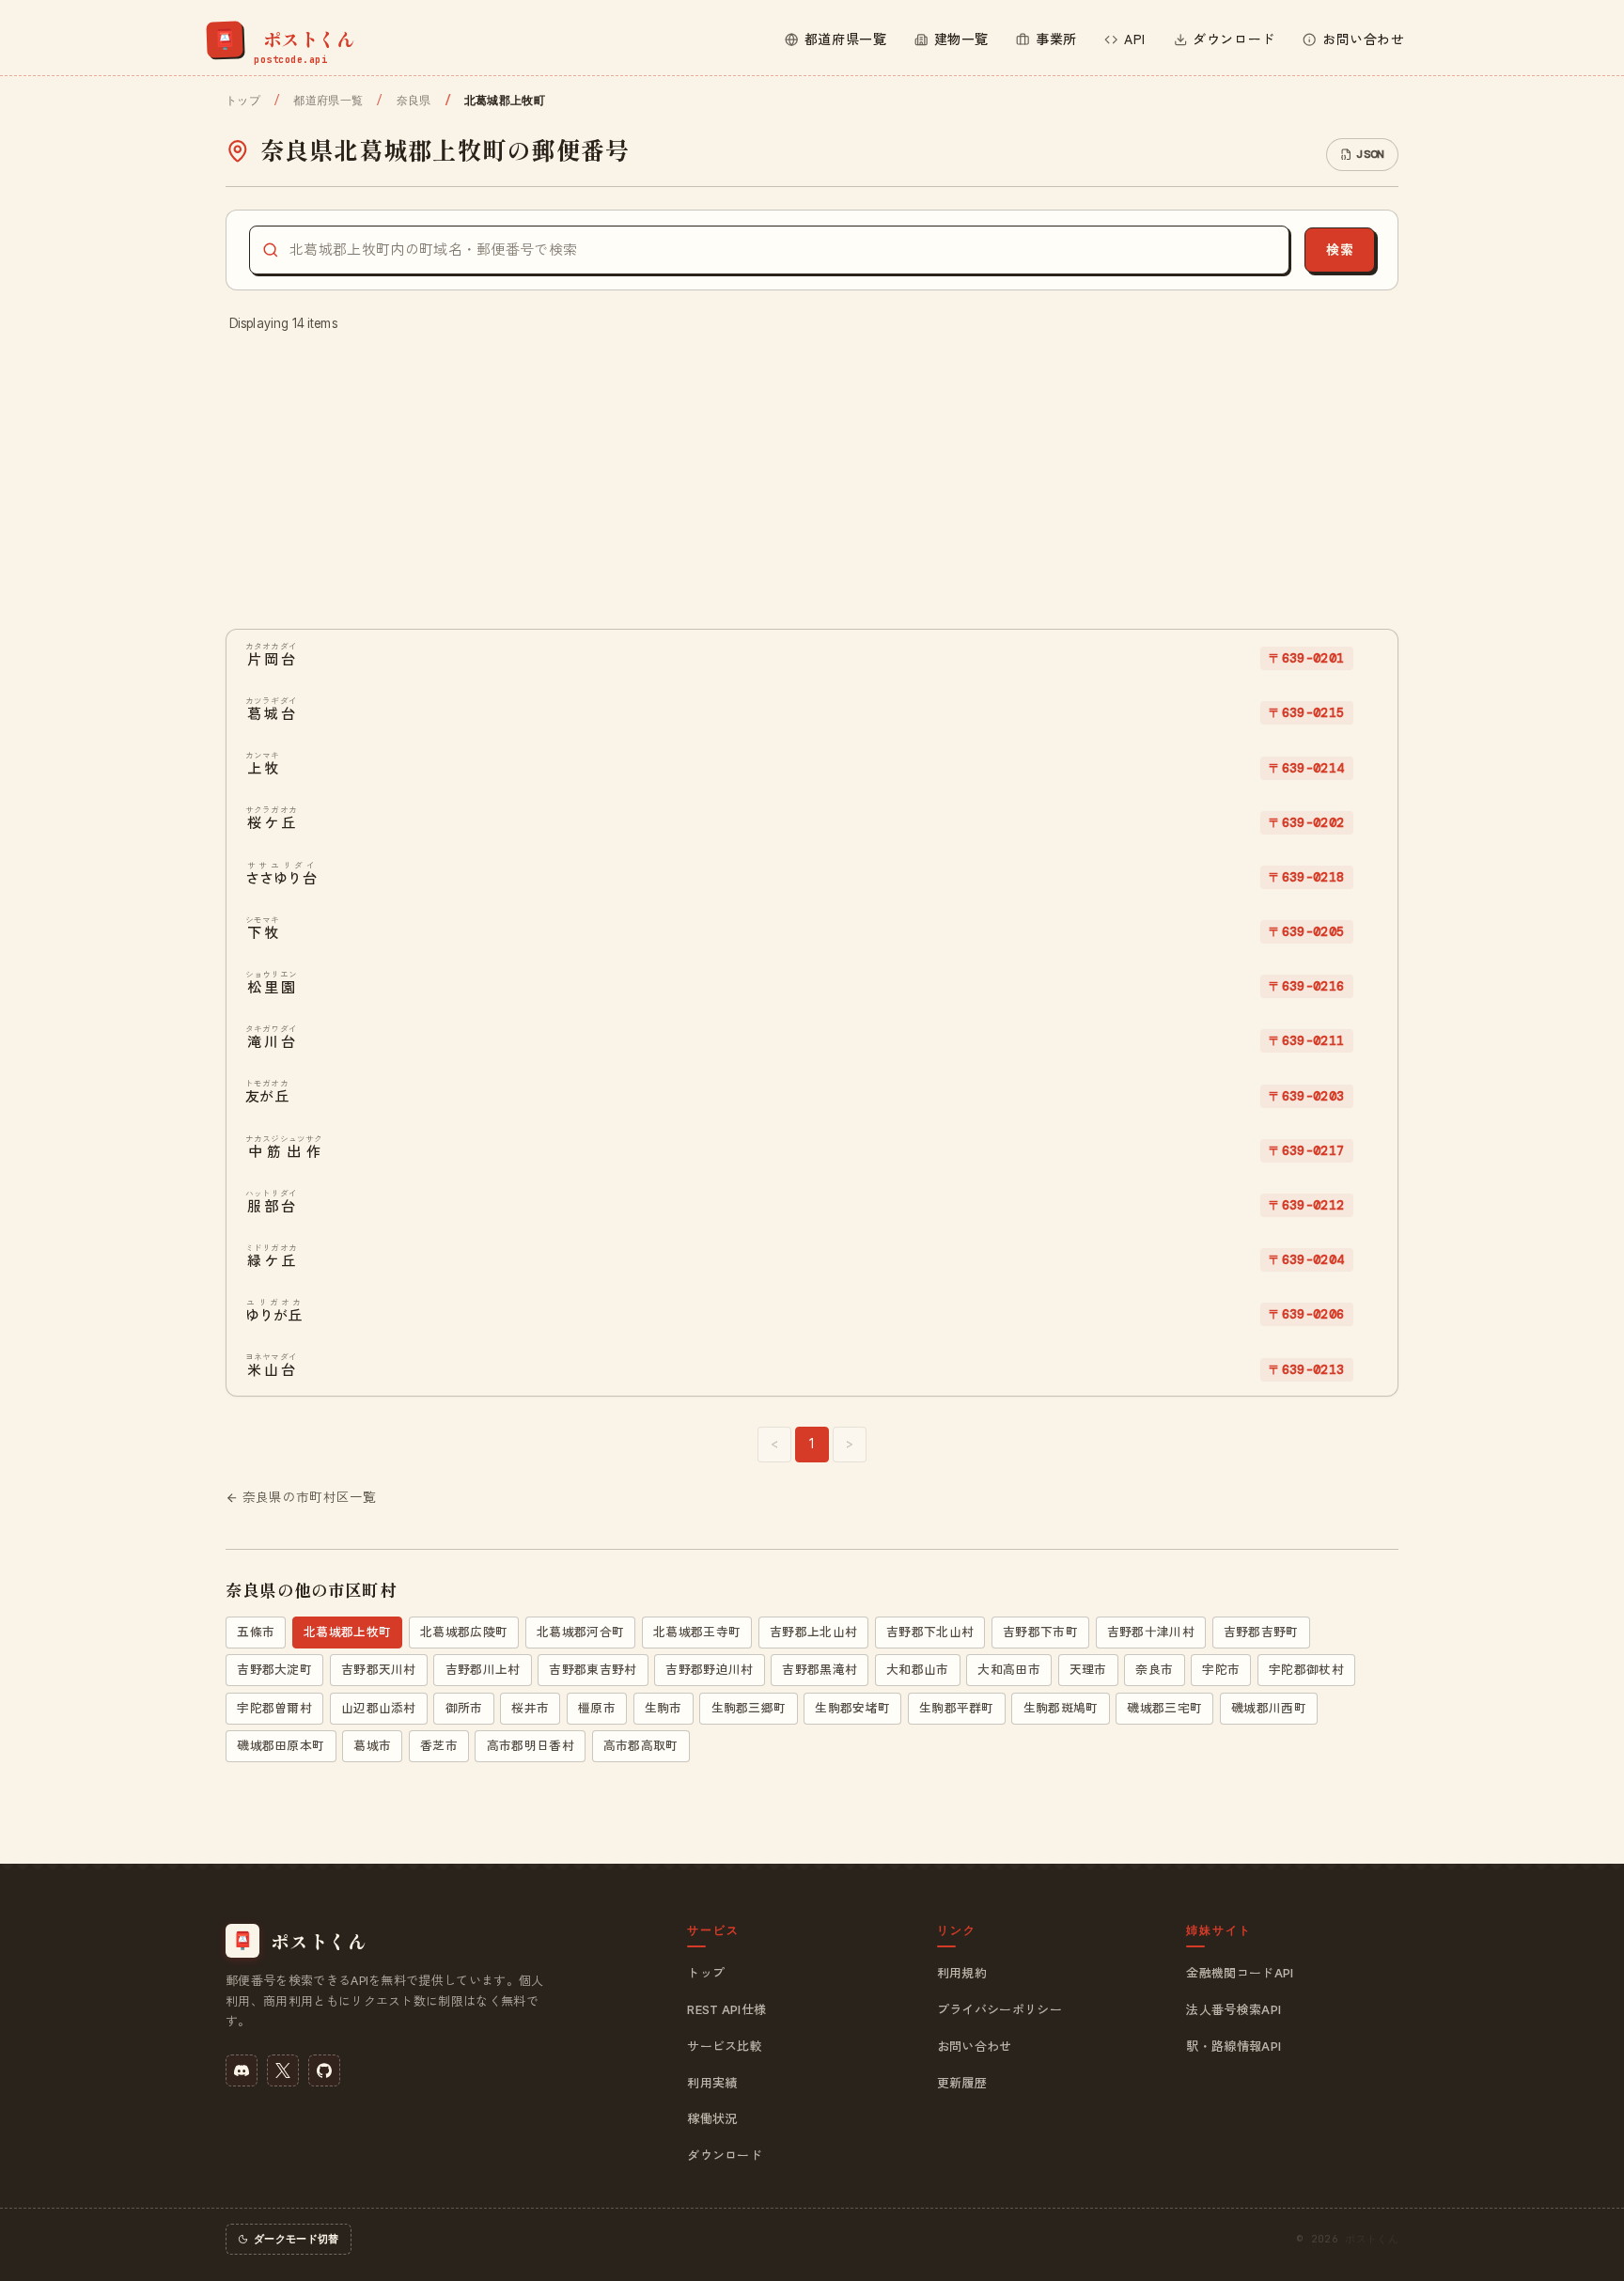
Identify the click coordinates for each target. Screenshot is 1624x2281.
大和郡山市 (918, 1670)
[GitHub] (324, 2070)
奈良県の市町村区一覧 (310, 1497)
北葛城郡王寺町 (697, 1632)
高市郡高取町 (641, 1746)
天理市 (1088, 1670)
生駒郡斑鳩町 (1061, 1708)
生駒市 (664, 1708)
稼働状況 (712, 2118)
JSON (1370, 154)
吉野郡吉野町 (1261, 1632)
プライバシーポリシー (999, 2009)
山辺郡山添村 (379, 1708)
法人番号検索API (1234, 2009)
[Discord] (242, 2070)
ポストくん (1372, 2239)
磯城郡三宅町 (1164, 1708)
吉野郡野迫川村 (709, 1670)
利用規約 (962, 1973)
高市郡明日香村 (531, 1746)
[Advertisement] (812, 482)
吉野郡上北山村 (813, 1632)
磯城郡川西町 (1269, 1708)
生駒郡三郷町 (749, 1708)
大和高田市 (1009, 1670)
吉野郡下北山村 (930, 1632)
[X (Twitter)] (283, 2070)
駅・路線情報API (1234, 2046)
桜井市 (530, 1708)
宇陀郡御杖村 (1306, 1670)
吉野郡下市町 (1040, 1632)
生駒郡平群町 (957, 1708)
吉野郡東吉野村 (593, 1670)
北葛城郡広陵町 (464, 1632)
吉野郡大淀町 (274, 1670)
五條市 (256, 1632)
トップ (243, 101)
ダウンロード (725, 2155)
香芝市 (439, 1746)
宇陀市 (1221, 1670)
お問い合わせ (975, 2046)
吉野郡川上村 (483, 1670)
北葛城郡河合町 (580, 1632)
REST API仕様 (726, 2009)
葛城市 (372, 1746)
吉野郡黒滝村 (820, 1670)
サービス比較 (725, 2046)
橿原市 (597, 1708)
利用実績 (712, 2083)
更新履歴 (962, 2083)
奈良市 (1154, 1670)
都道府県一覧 (328, 101)
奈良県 (414, 101)
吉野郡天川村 (379, 1670)
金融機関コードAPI (1240, 1973)
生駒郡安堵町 (852, 1708)
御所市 (464, 1708)
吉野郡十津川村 (1151, 1632)
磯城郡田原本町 (281, 1746)
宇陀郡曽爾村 (274, 1708)
